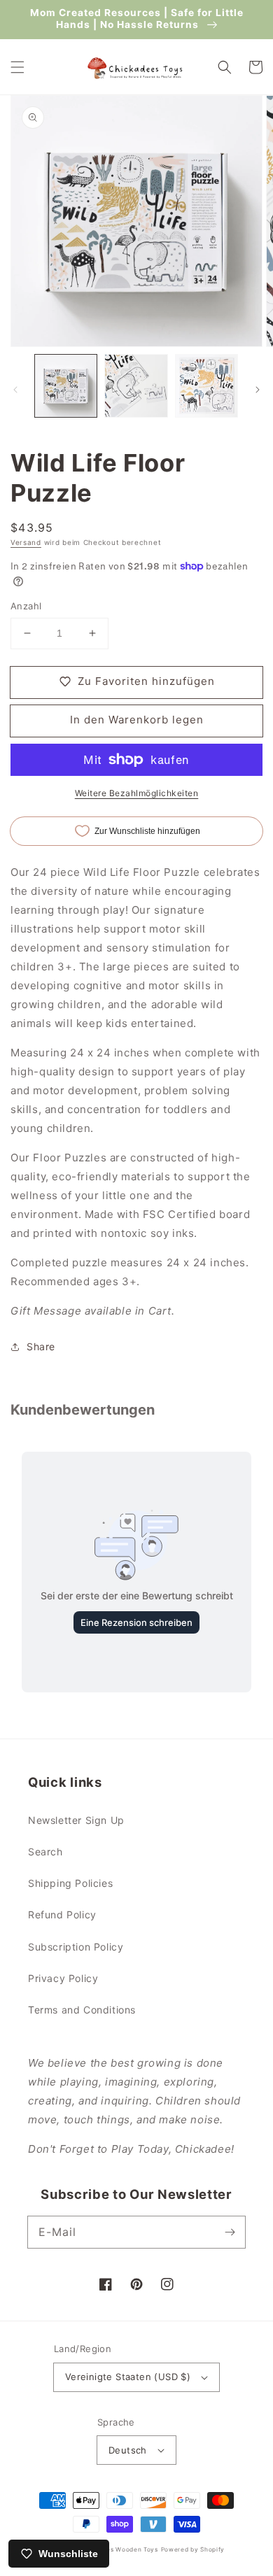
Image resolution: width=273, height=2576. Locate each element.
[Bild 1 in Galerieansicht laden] (66, 385)
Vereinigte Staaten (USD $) (128, 2377)
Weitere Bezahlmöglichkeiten (137, 793)
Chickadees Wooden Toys (117, 2549)
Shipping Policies (70, 1883)
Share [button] (41, 1346)
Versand (26, 542)
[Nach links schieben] (15, 390)
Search (45, 1852)
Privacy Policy (63, 1978)
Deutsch (128, 2450)
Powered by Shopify (193, 2549)
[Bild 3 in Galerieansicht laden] (206, 385)
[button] (17, 67)
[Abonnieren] (230, 2232)
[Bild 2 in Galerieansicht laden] (136, 385)
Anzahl (26, 606)
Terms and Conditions (82, 2010)
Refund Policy (62, 1915)
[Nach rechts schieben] (258, 390)
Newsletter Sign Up (76, 1820)
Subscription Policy (76, 1947)
